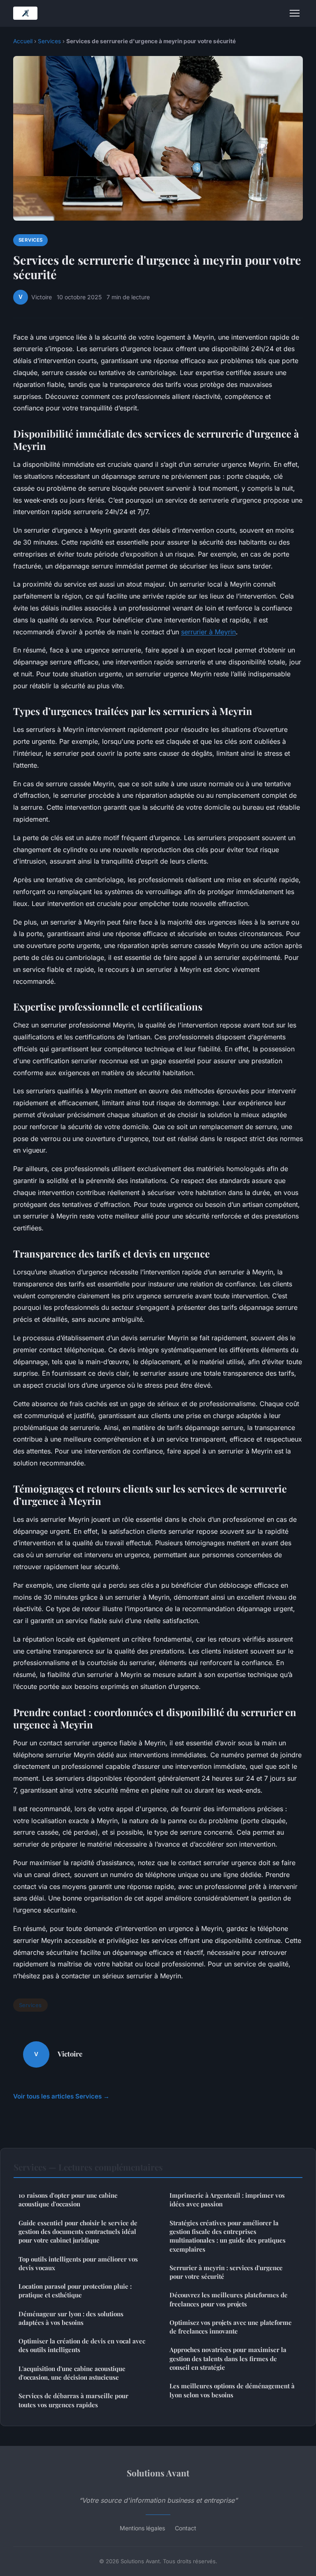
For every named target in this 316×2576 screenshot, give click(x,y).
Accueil (23, 41)
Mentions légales (142, 2528)
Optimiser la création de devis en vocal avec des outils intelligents (82, 2345)
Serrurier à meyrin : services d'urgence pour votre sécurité (226, 2272)
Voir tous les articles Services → (61, 2096)
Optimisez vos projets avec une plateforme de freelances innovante (231, 2327)
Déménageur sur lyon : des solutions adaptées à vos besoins (71, 2318)
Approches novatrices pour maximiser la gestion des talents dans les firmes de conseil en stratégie (228, 2358)
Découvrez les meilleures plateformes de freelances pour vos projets (229, 2299)
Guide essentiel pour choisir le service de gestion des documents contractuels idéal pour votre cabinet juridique (78, 2232)
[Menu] (295, 13)
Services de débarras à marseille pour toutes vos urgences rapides (73, 2400)
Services (49, 41)
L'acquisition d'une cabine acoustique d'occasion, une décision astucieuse (72, 2373)
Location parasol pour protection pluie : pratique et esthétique (75, 2291)
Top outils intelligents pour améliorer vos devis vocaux (78, 2263)
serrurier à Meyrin (208, 632)
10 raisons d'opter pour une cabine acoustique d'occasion (68, 2200)
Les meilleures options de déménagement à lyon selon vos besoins (232, 2390)
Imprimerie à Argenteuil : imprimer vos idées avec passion (227, 2200)
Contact (186, 2528)
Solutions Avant (158, 2473)
